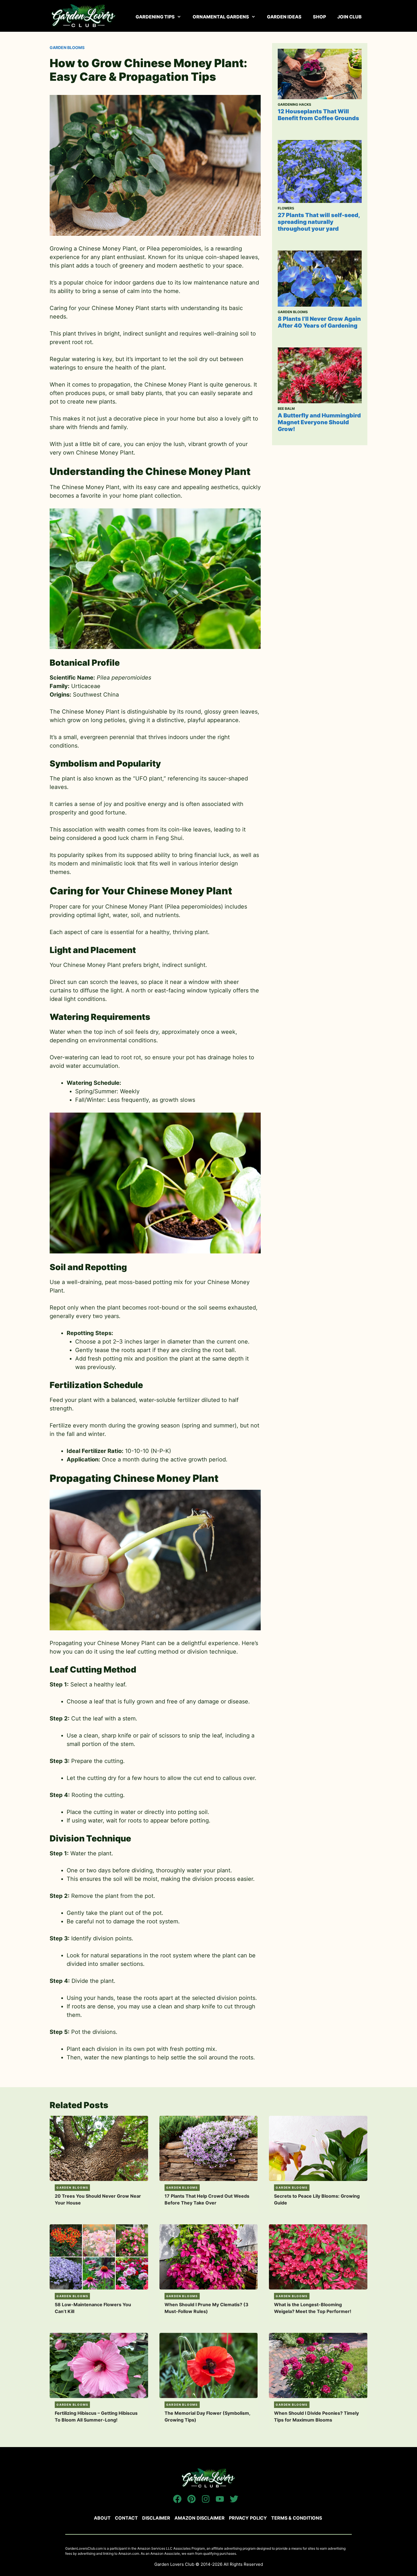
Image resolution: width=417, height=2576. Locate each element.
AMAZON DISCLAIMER (200, 2518)
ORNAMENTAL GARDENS (221, 17)
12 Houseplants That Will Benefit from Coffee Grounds (318, 115)
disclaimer (156, 2518)
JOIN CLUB (349, 17)
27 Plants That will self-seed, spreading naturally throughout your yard (319, 222)
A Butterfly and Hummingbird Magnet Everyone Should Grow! (319, 422)
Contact (126, 2518)
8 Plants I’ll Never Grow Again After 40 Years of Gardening (319, 322)
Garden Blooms (67, 47)
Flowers (286, 208)
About (102, 2518)
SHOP (319, 17)
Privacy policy (248, 2518)
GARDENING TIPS (155, 17)
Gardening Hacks (294, 104)
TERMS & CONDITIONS (297, 2518)
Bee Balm (286, 409)
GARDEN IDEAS (284, 17)
